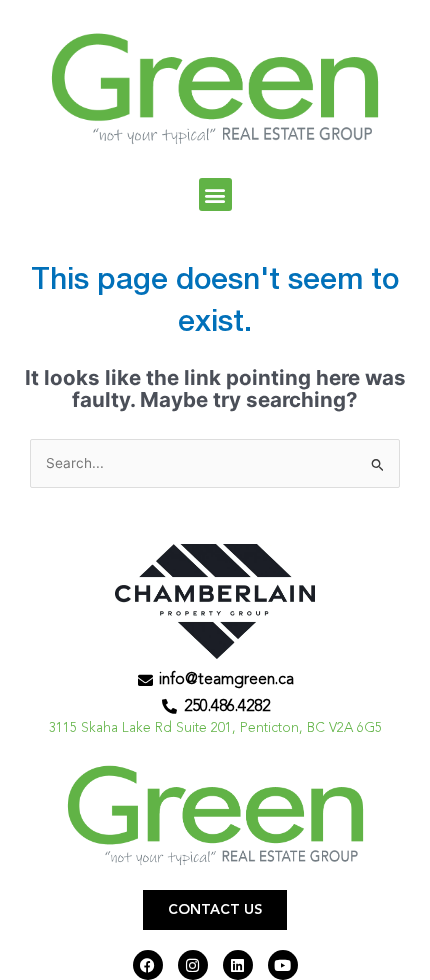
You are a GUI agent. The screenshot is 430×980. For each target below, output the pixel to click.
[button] (215, 194)
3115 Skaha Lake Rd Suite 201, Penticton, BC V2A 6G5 (215, 728)
